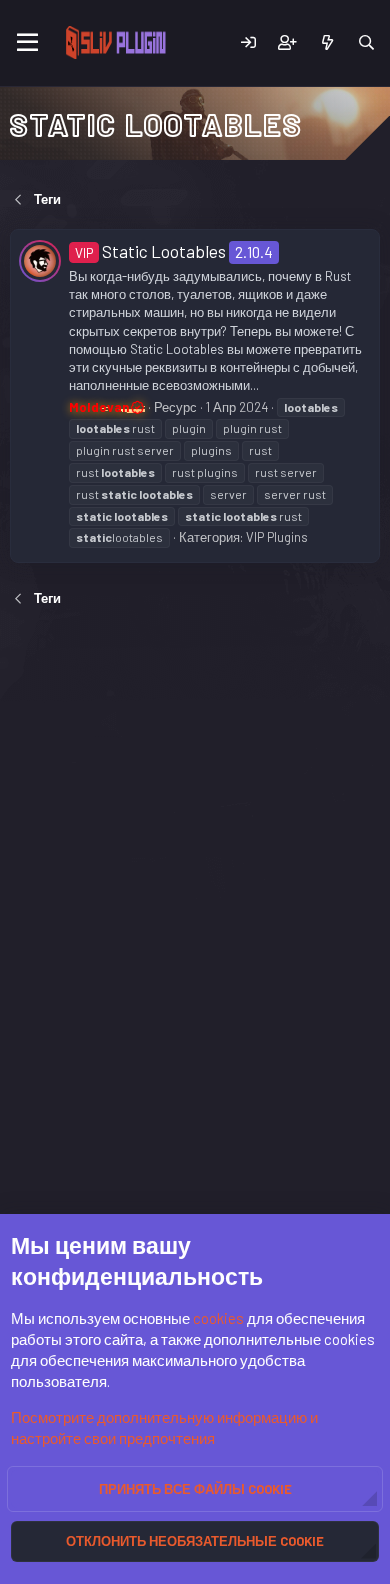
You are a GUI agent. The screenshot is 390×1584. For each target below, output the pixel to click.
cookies (218, 1318)
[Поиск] (366, 42)
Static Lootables (150, 251)
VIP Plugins (277, 537)
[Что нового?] (326, 42)
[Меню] (27, 43)
